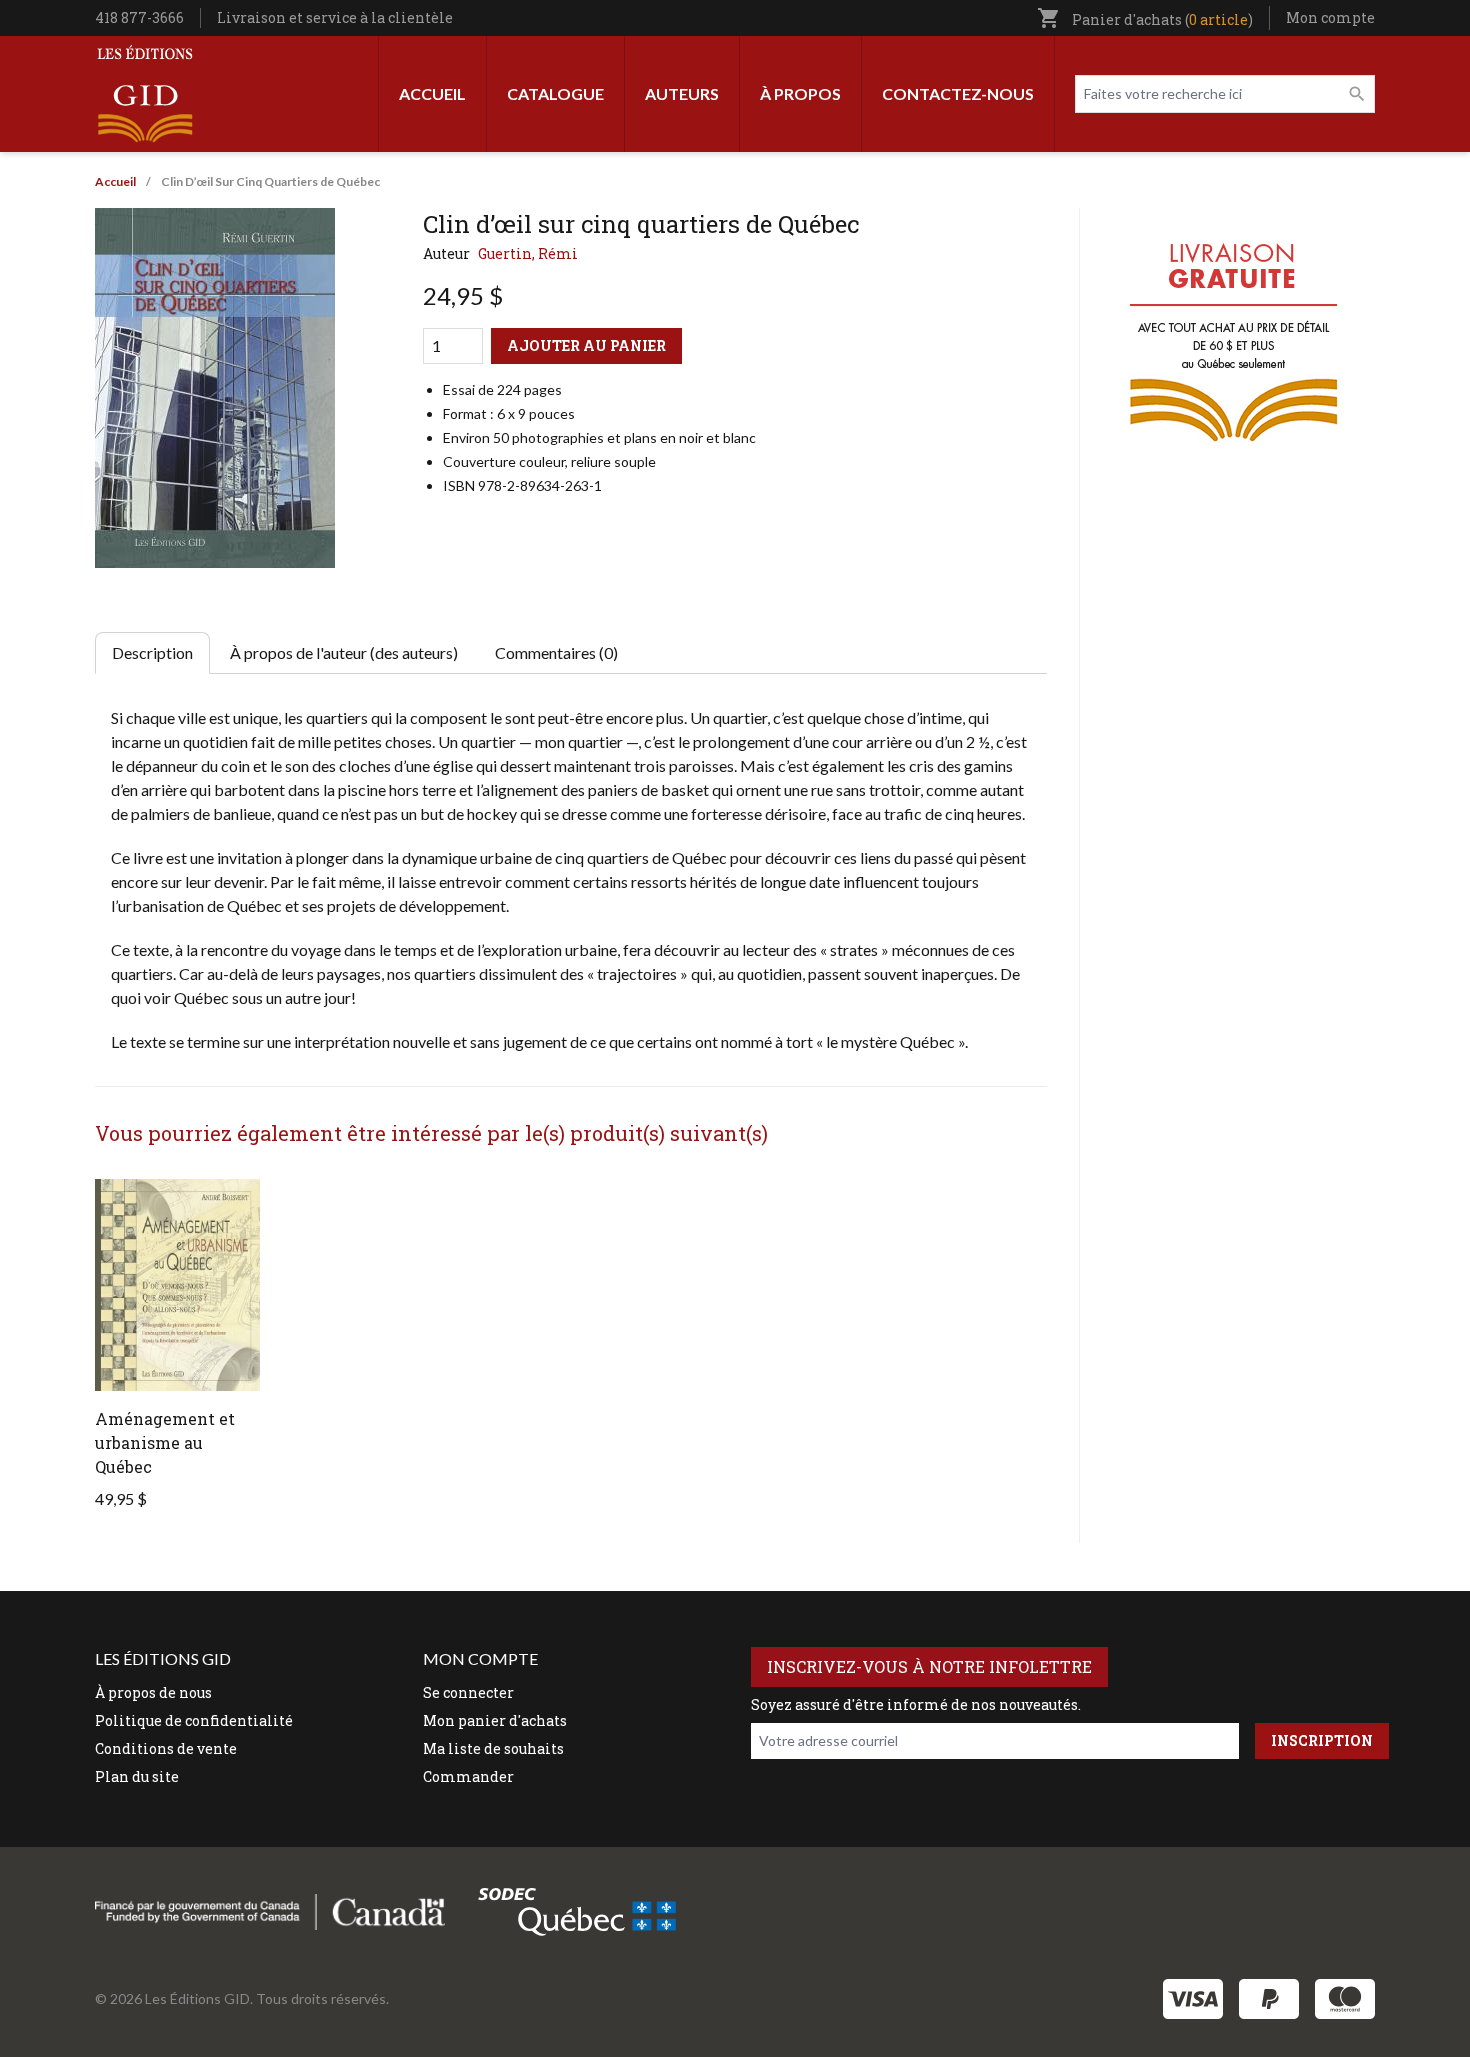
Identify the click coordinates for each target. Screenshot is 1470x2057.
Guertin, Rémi (528, 253)
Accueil (432, 93)
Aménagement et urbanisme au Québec (165, 1442)
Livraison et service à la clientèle (335, 17)
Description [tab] (152, 652)
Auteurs (682, 93)
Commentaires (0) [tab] (556, 652)
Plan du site (137, 1776)
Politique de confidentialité (194, 1720)
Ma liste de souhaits (493, 1748)
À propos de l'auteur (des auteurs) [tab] (344, 652)
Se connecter (468, 1692)
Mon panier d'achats (495, 1720)
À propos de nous (153, 1692)
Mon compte (1330, 17)
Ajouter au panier (586, 345)
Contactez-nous (958, 93)
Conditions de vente (166, 1748)
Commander (468, 1776)
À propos (800, 93)
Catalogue (555, 93)
